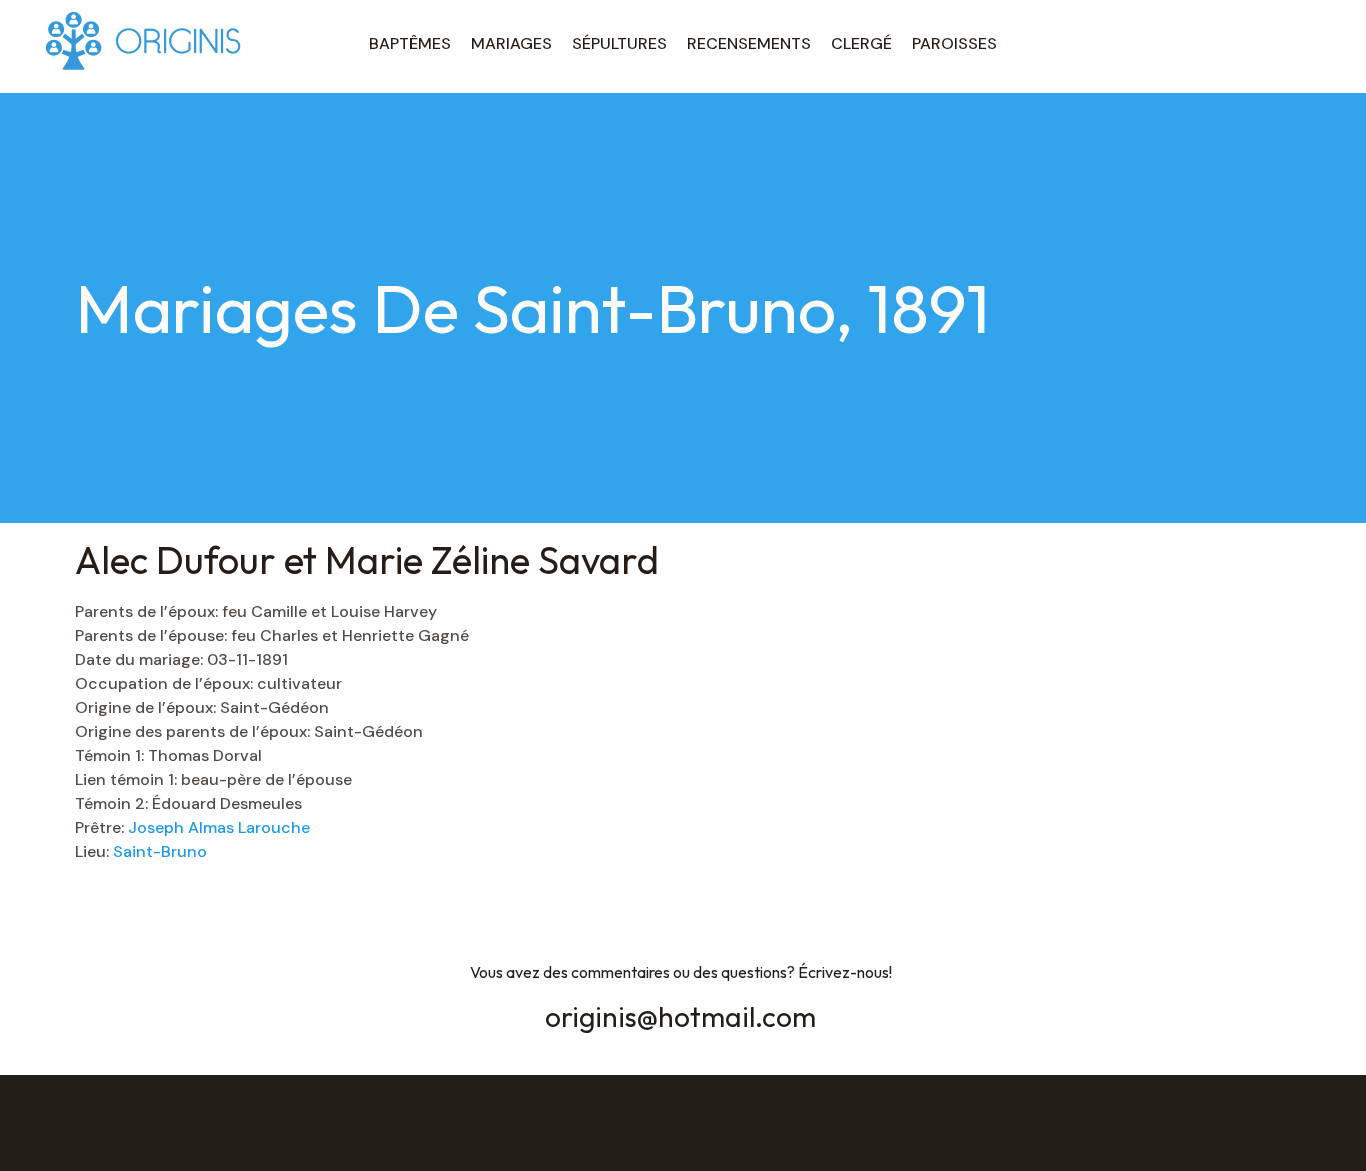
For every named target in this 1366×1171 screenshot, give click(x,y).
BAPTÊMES (410, 43)
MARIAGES (511, 43)
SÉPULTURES (619, 43)
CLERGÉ (861, 43)
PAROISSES (954, 43)
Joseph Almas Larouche (219, 827)
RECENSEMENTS (749, 43)
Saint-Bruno (160, 851)
